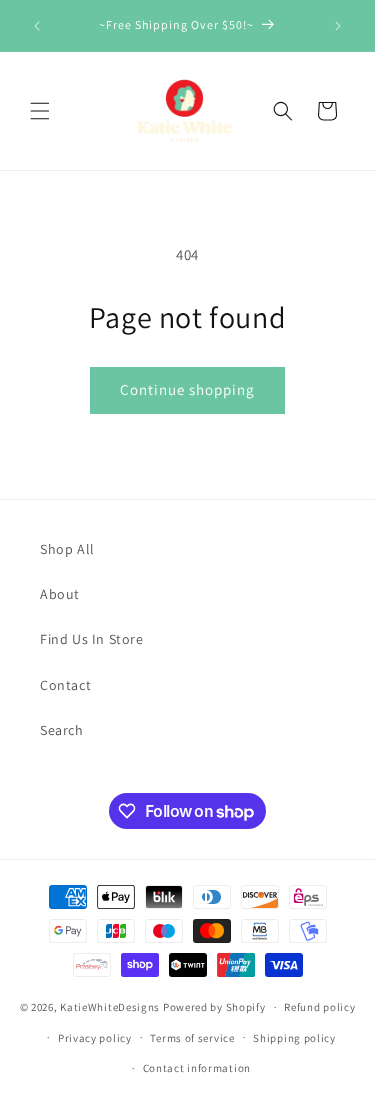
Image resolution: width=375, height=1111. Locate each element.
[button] (40, 111)
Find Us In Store (92, 639)
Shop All (67, 549)
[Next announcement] (338, 26)
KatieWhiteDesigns (110, 1007)
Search (62, 730)
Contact (65, 685)
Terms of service (192, 1038)
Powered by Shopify (214, 1007)
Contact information (197, 1068)
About (60, 594)
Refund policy (319, 1007)
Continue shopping (187, 389)
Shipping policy (294, 1038)
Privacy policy (95, 1038)
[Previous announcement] (37, 26)
